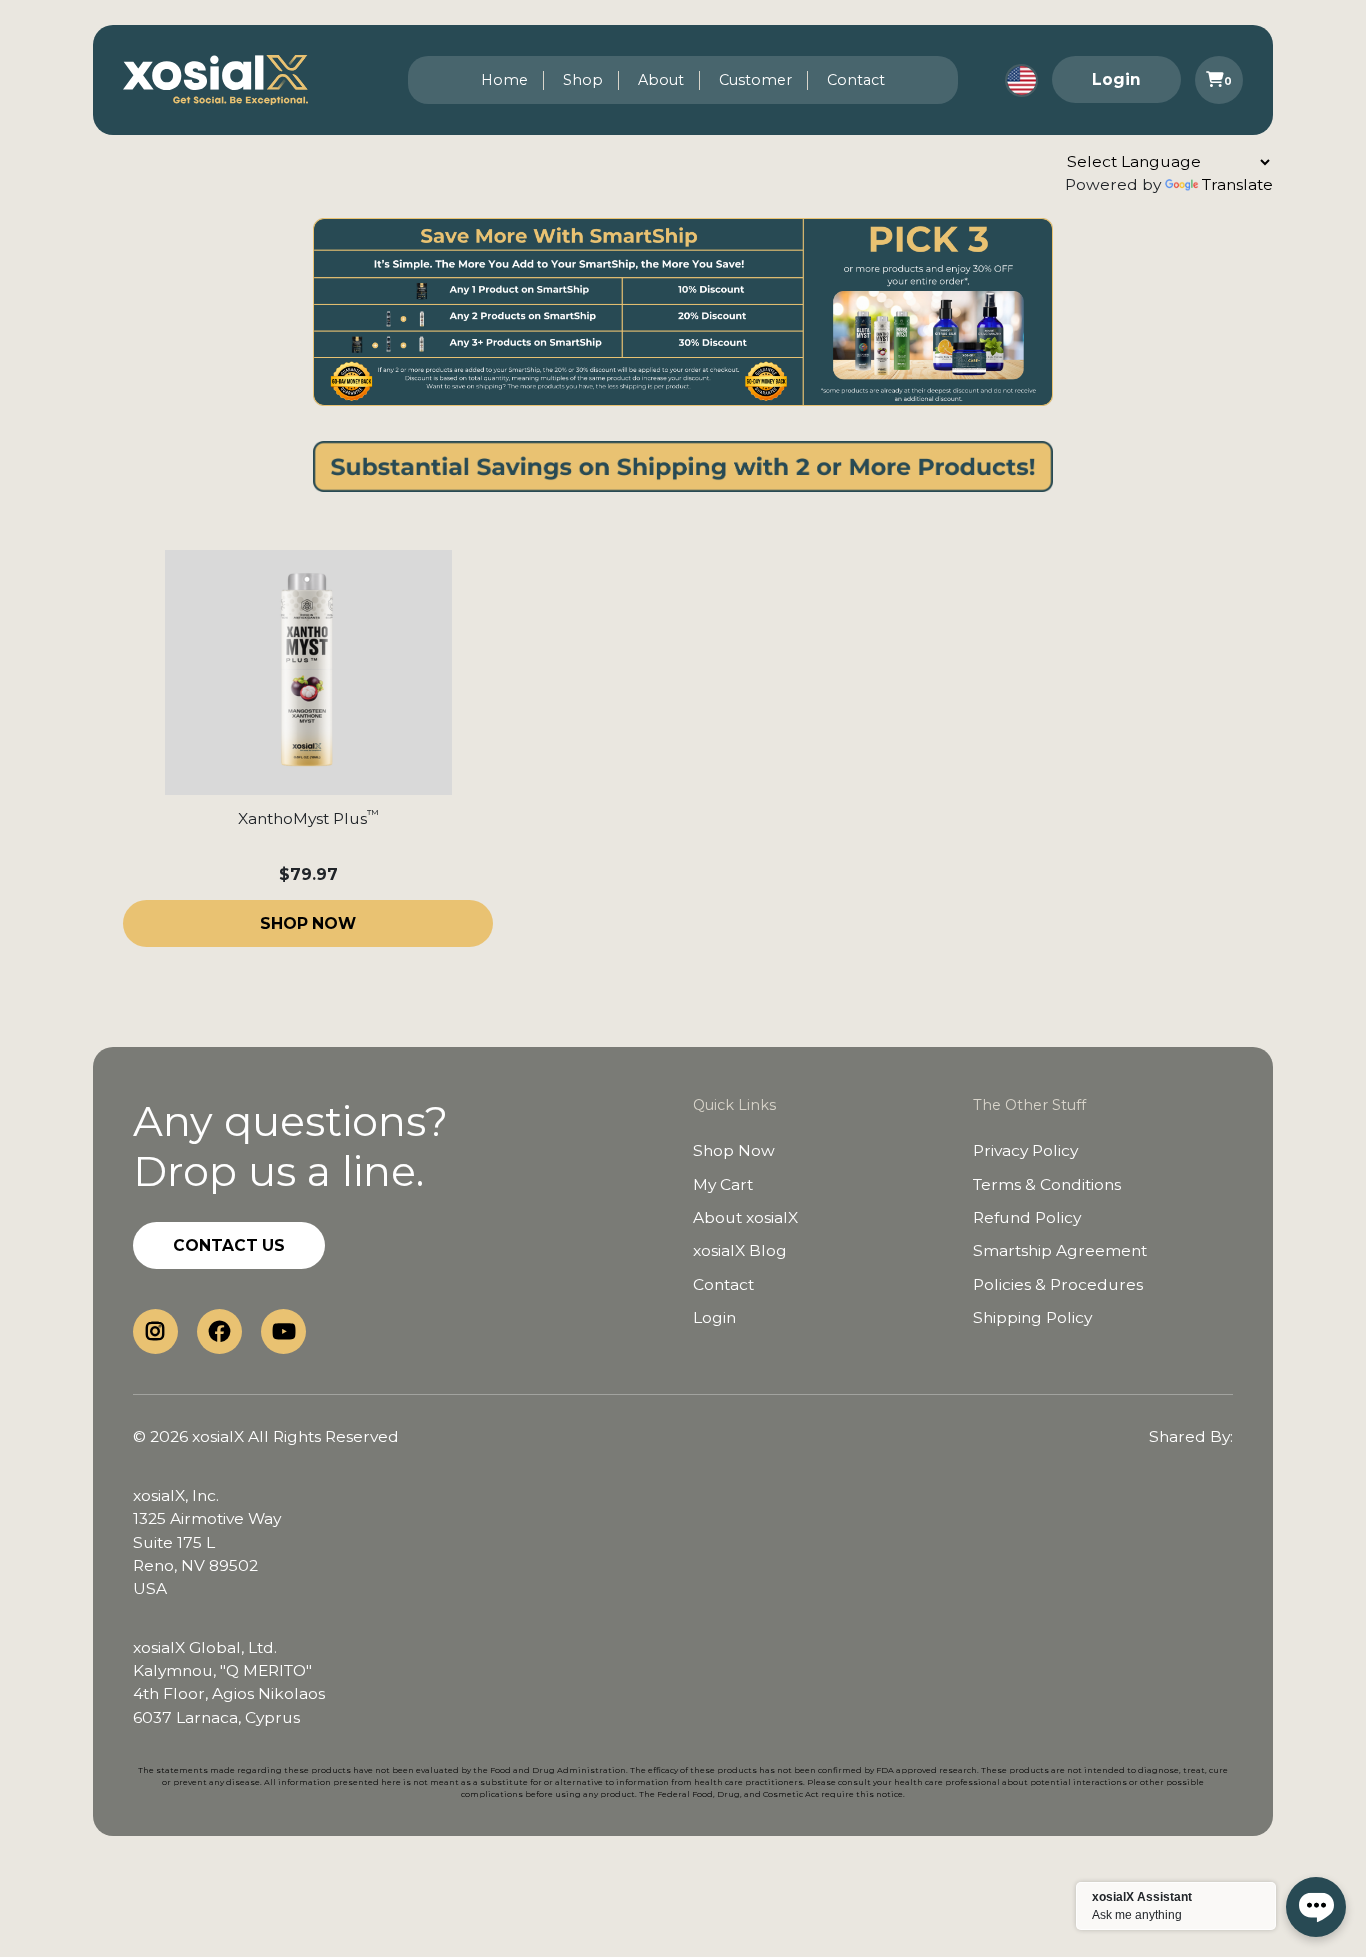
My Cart (723, 1184)
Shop (583, 80)
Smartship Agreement (1060, 1250)
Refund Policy (1027, 1217)
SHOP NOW (308, 923)
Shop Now (734, 1150)
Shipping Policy (1032, 1317)
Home (504, 80)
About (661, 80)
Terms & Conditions (1047, 1184)
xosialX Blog (740, 1250)
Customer (755, 80)
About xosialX (745, 1217)
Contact (856, 80)
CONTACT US (229, 1245)
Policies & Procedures (1058, 1284)
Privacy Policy (1025, 1150)
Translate (1237, 184)
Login (1116, 79)
